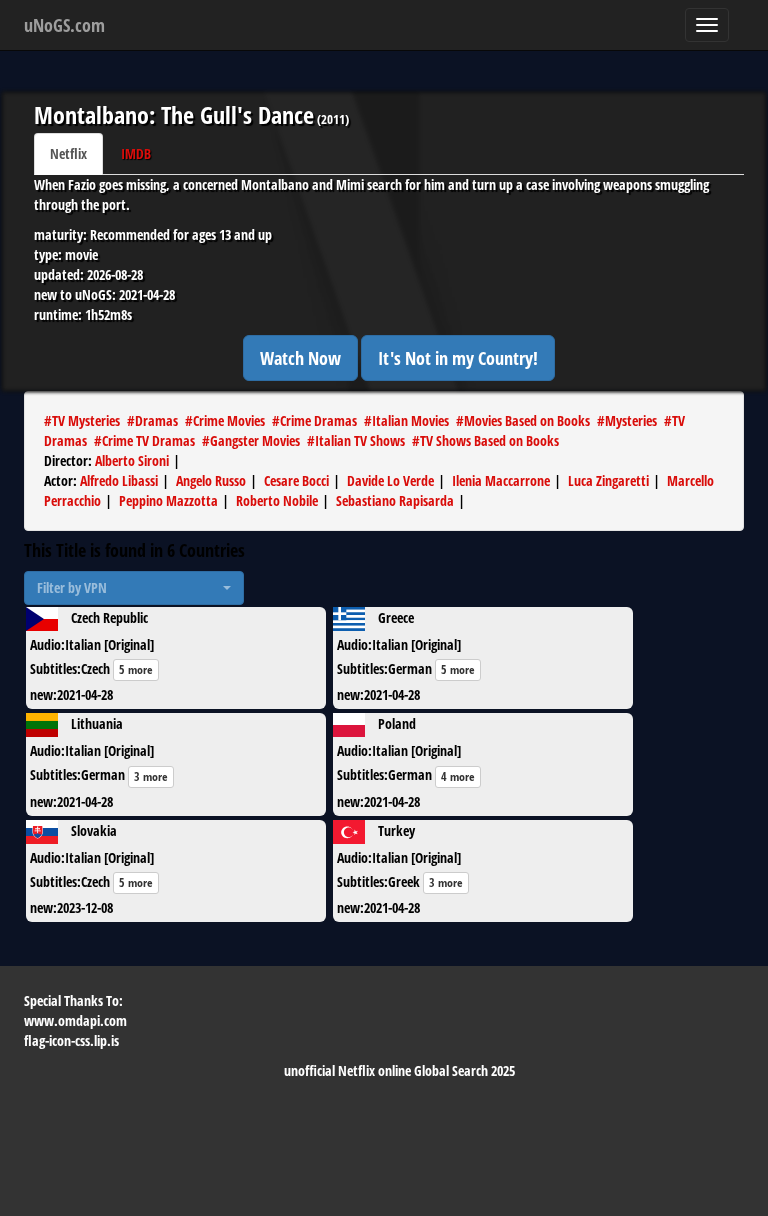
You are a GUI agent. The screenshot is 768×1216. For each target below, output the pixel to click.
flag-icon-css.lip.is (71, 1040)
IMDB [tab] (136, 153)
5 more (136, 669)
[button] (134, 588)
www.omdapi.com (75, 1020)
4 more (458, 776)
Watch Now (300, 358)
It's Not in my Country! (458, 358)
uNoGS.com (64, 25)
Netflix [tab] (68, 153)
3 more (151, 776)
